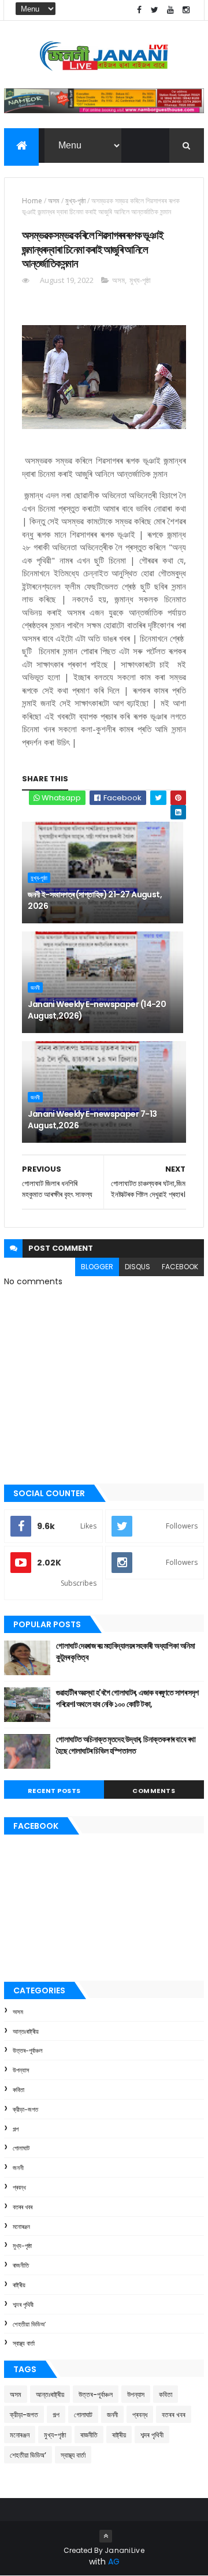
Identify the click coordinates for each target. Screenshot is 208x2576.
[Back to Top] (106, 2536)
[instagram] (186, 10)
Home (32, 201)
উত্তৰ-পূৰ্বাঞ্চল (28, 2051)
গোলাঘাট (21, 2148)
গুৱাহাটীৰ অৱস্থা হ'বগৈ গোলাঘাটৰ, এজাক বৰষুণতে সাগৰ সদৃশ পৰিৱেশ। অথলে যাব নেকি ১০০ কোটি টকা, (127, 1698)
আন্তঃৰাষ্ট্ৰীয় (26, 2031)
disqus (138, 1267)
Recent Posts (54, 1791)
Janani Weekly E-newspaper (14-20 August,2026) (97, 1010)
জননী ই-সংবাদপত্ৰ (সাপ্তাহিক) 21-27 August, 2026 (95, 900)
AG (114, 2562)
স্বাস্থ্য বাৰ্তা (24, 2343)
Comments (154, 1791)
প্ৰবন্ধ (19, 2187)
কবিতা (18, 2090)
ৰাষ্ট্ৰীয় (19, 2285)
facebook (180, 1267)
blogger (97, 1267)
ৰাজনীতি (21, 2265)
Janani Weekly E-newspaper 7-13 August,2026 (92, 1120)
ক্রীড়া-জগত (25, 2109)
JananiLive (125, 2550)
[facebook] (139, 10)
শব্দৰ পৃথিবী (23, 2305)
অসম (54, 201)
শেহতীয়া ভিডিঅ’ (29, 2324)
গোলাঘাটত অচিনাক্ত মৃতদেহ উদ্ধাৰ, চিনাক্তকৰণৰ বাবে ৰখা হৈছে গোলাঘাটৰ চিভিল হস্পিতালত (126, 1745)
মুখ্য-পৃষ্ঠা (75, 201)
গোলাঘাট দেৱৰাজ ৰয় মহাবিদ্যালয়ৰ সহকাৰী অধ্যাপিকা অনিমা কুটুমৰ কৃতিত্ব (125, 1652)
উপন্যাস (21, 2070)
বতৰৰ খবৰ (23, 2207)
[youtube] (170, 10)
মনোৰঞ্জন (21, 2227)
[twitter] (155, 10)
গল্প (16, 2129)
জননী (35, 987)
